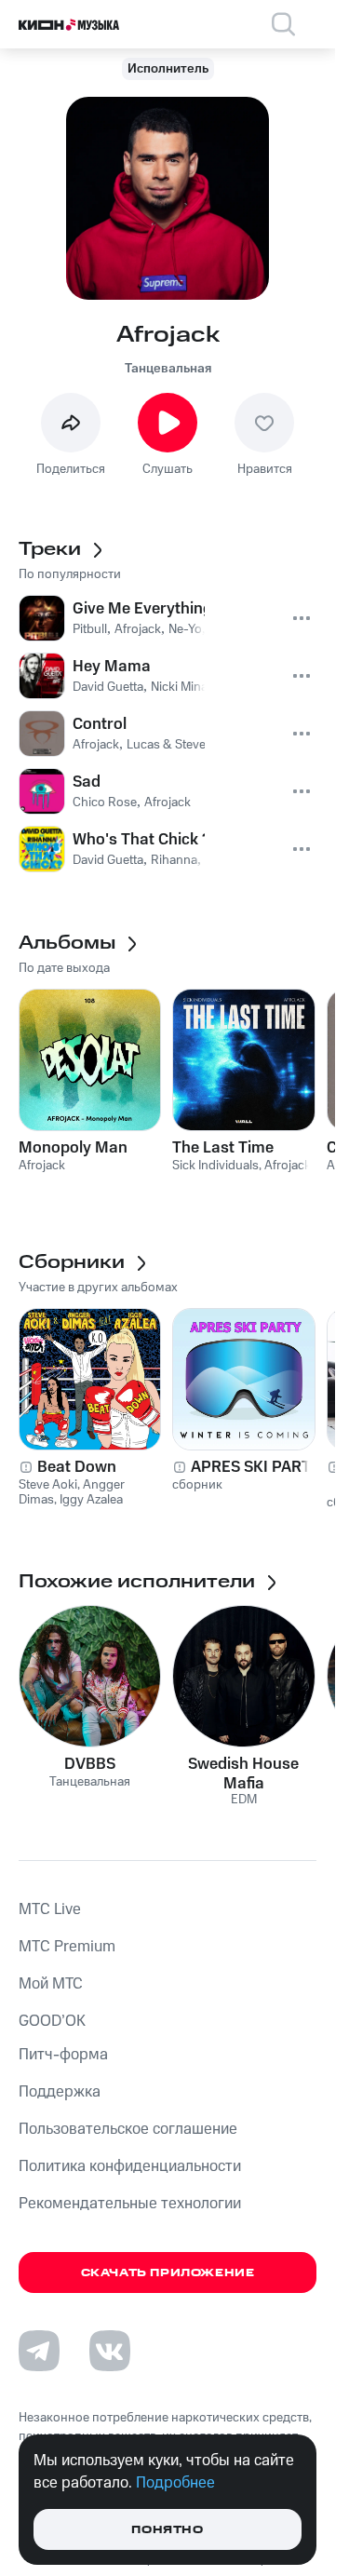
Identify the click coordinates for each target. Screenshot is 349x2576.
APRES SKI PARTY (256, 1467)
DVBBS (90, 1764)
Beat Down (77, 1467)
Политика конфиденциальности (130, 2166)
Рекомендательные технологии (130, 2204)
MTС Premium (67, 1947)
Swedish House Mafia (243, 1774)
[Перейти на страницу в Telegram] (39, 2351)
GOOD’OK (52, 2021)
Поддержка (60, 2092)
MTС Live (50, 1909)
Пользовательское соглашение (128, 2129)
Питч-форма (63, 2055)
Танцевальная (168, 369)
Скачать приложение (168, 2273)
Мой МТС (51, 1984)
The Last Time (223, 1148)
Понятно (167, 2530)
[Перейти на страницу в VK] (110, 2351)
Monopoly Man (73, 1148)
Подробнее (175, 2483)
